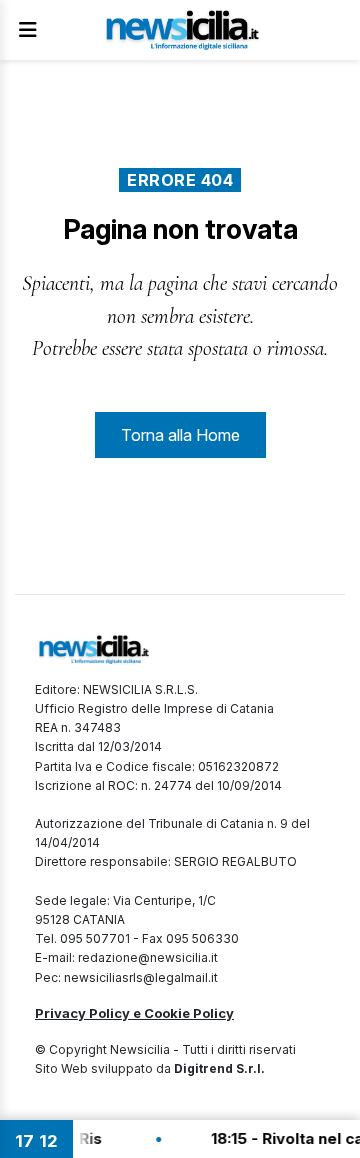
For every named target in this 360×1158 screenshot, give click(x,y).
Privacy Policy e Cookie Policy (134, 1013)
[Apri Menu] (28, 30)
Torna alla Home (180, 435)
